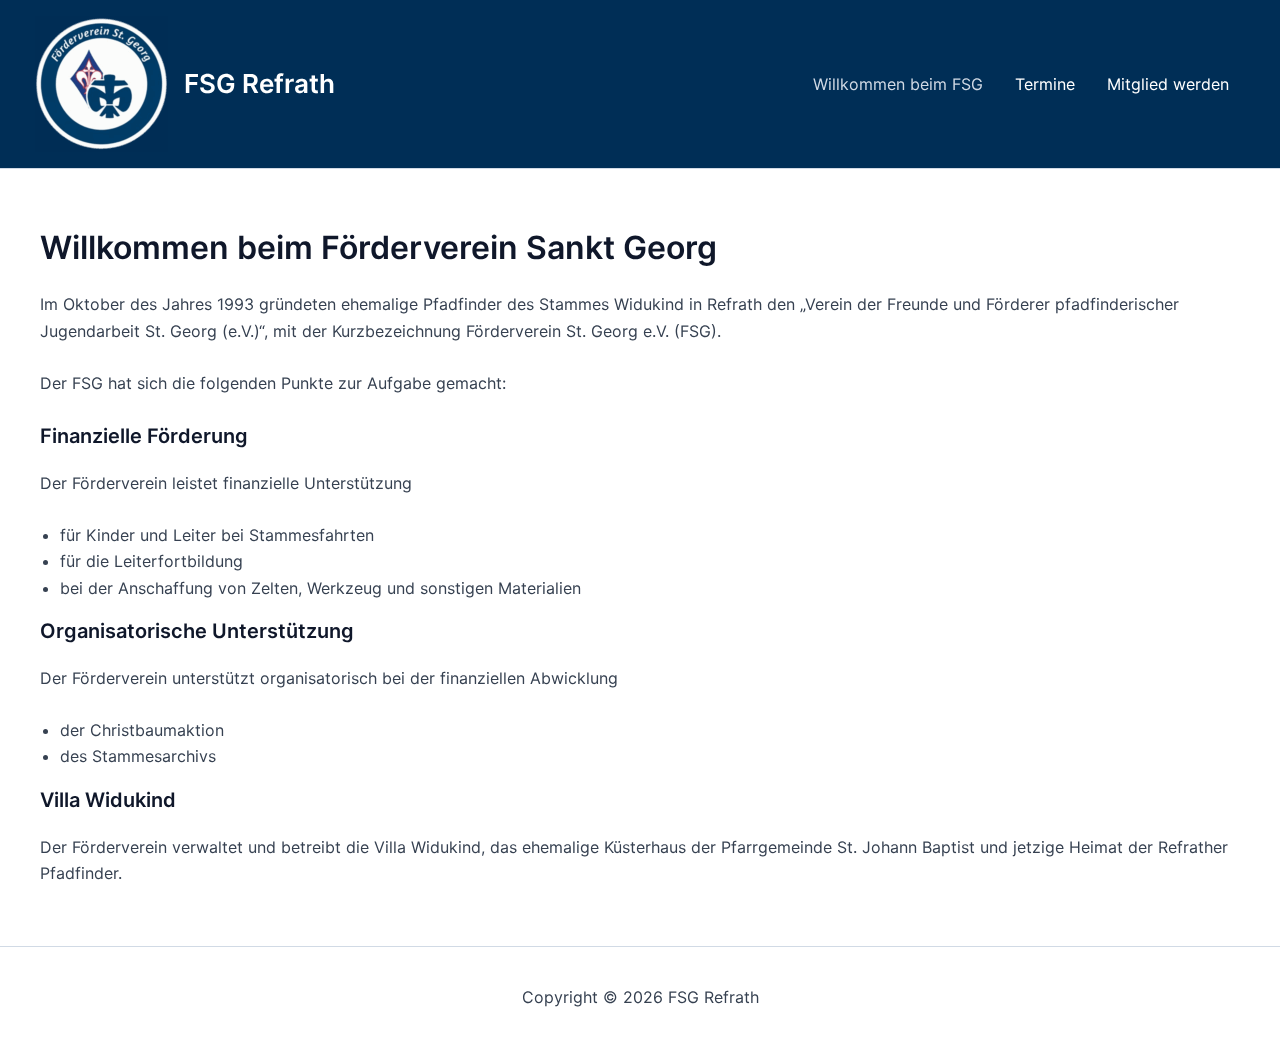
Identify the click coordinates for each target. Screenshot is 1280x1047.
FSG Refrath (259, 83)
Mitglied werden (1168, 84)
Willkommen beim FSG (898, 84)
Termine (1045, 84)
